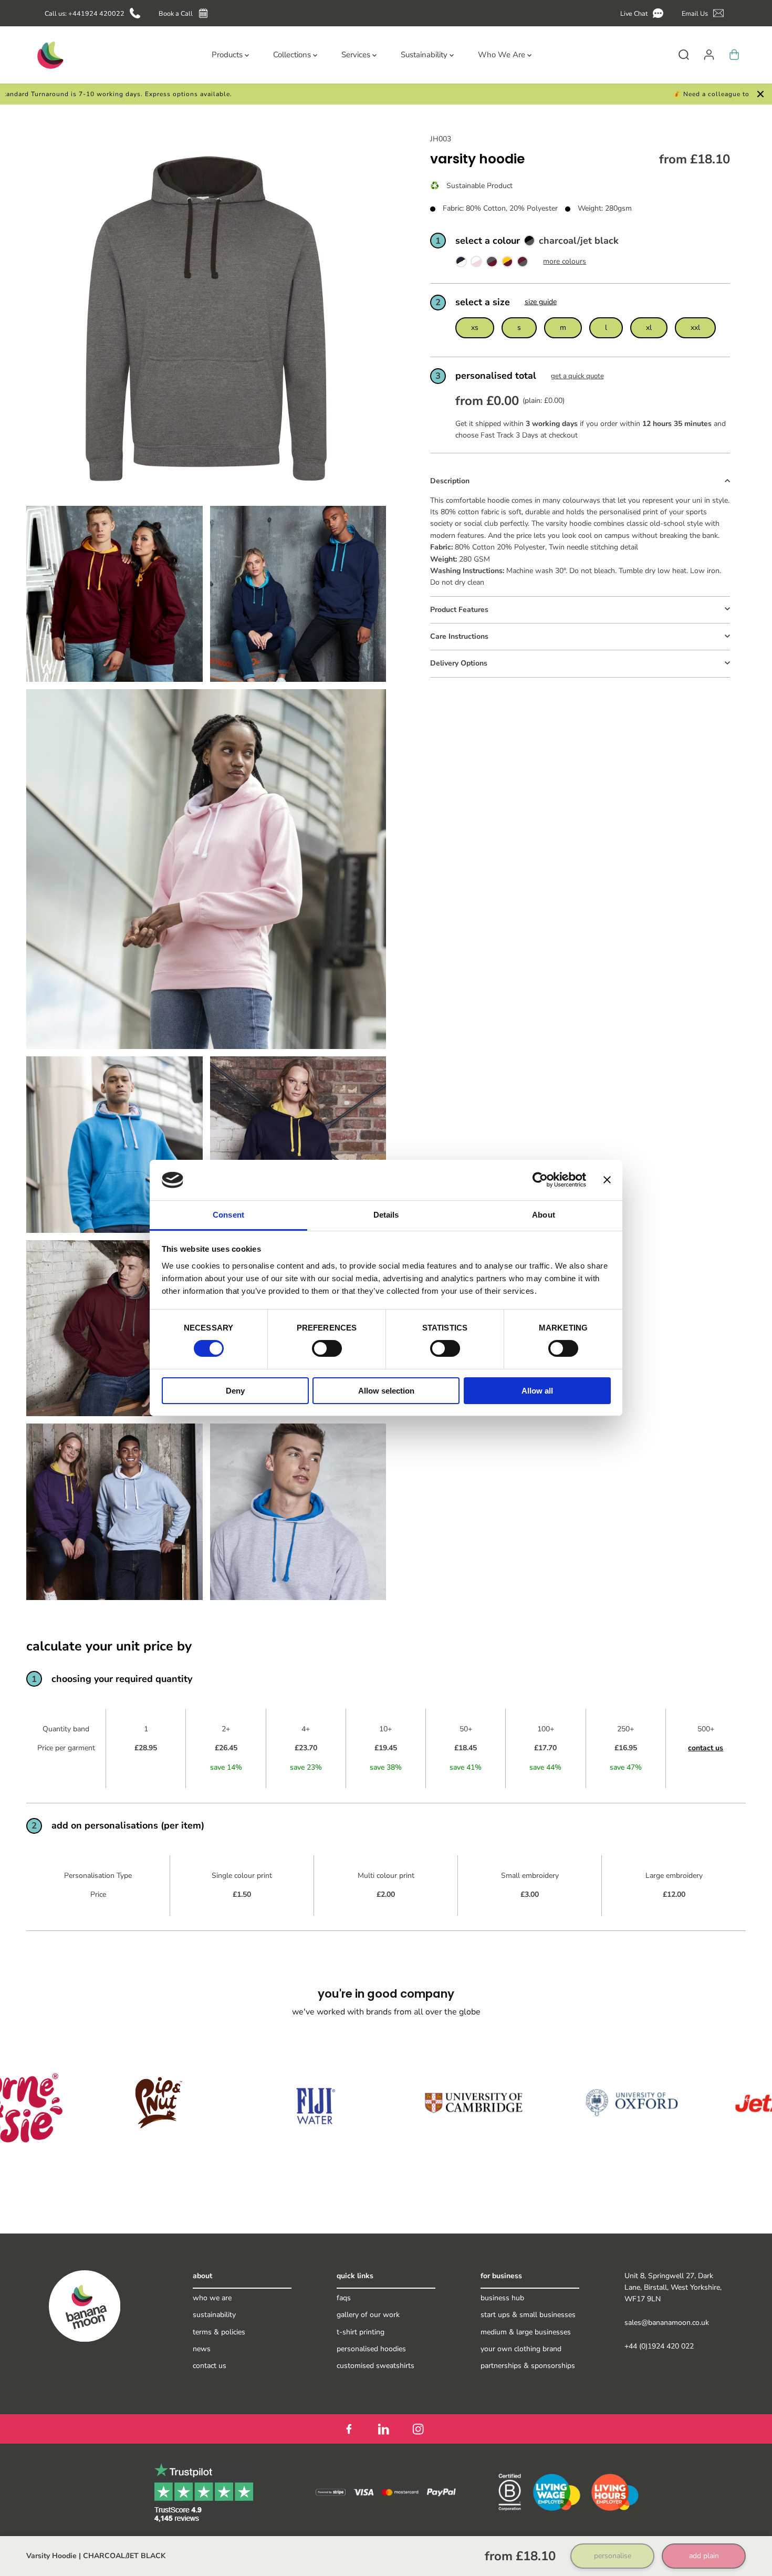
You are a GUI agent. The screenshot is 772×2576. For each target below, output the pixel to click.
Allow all (537, 1391)
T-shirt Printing (361, 2332)
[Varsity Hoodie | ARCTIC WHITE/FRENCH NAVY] (461, 263)
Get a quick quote (577, 376)
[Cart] (734, 55)
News (202, 2349)
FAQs (344, 2298)
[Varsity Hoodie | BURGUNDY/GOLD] (507, 263)
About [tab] (544, 1215)
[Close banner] (607, 1180)
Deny (235, 1391)
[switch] (327, 1348)
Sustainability (214, 2315)
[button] (644, 13)
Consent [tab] (228, 1215)
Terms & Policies (219, 2332)
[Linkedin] (383, 2429)
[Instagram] (418, 2429)
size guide (541, 302)
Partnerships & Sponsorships (528, 2366)
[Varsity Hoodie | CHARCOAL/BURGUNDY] (523, 263)
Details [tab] (386, 1215)
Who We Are (212, 2298)
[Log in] (709, 55)
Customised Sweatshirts (375, 2366)
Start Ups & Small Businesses (528, 2315)
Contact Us (210, 2366)
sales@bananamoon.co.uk (667, 2323)
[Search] (684, 55)
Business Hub (502, 2298)
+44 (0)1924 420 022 (659, 2346)
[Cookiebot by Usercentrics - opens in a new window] (540, 1180)
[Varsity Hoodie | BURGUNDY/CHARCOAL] (492, 263)
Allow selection (386, 1391)
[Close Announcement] (760, 94)
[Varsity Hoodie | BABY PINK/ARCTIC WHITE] (476, 263)
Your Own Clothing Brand (521, 2349)
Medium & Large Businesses (526, 2332)
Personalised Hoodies (371, 2349)
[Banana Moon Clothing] (49, 55)
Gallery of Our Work (368, 2315)
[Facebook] (349, 2429)
